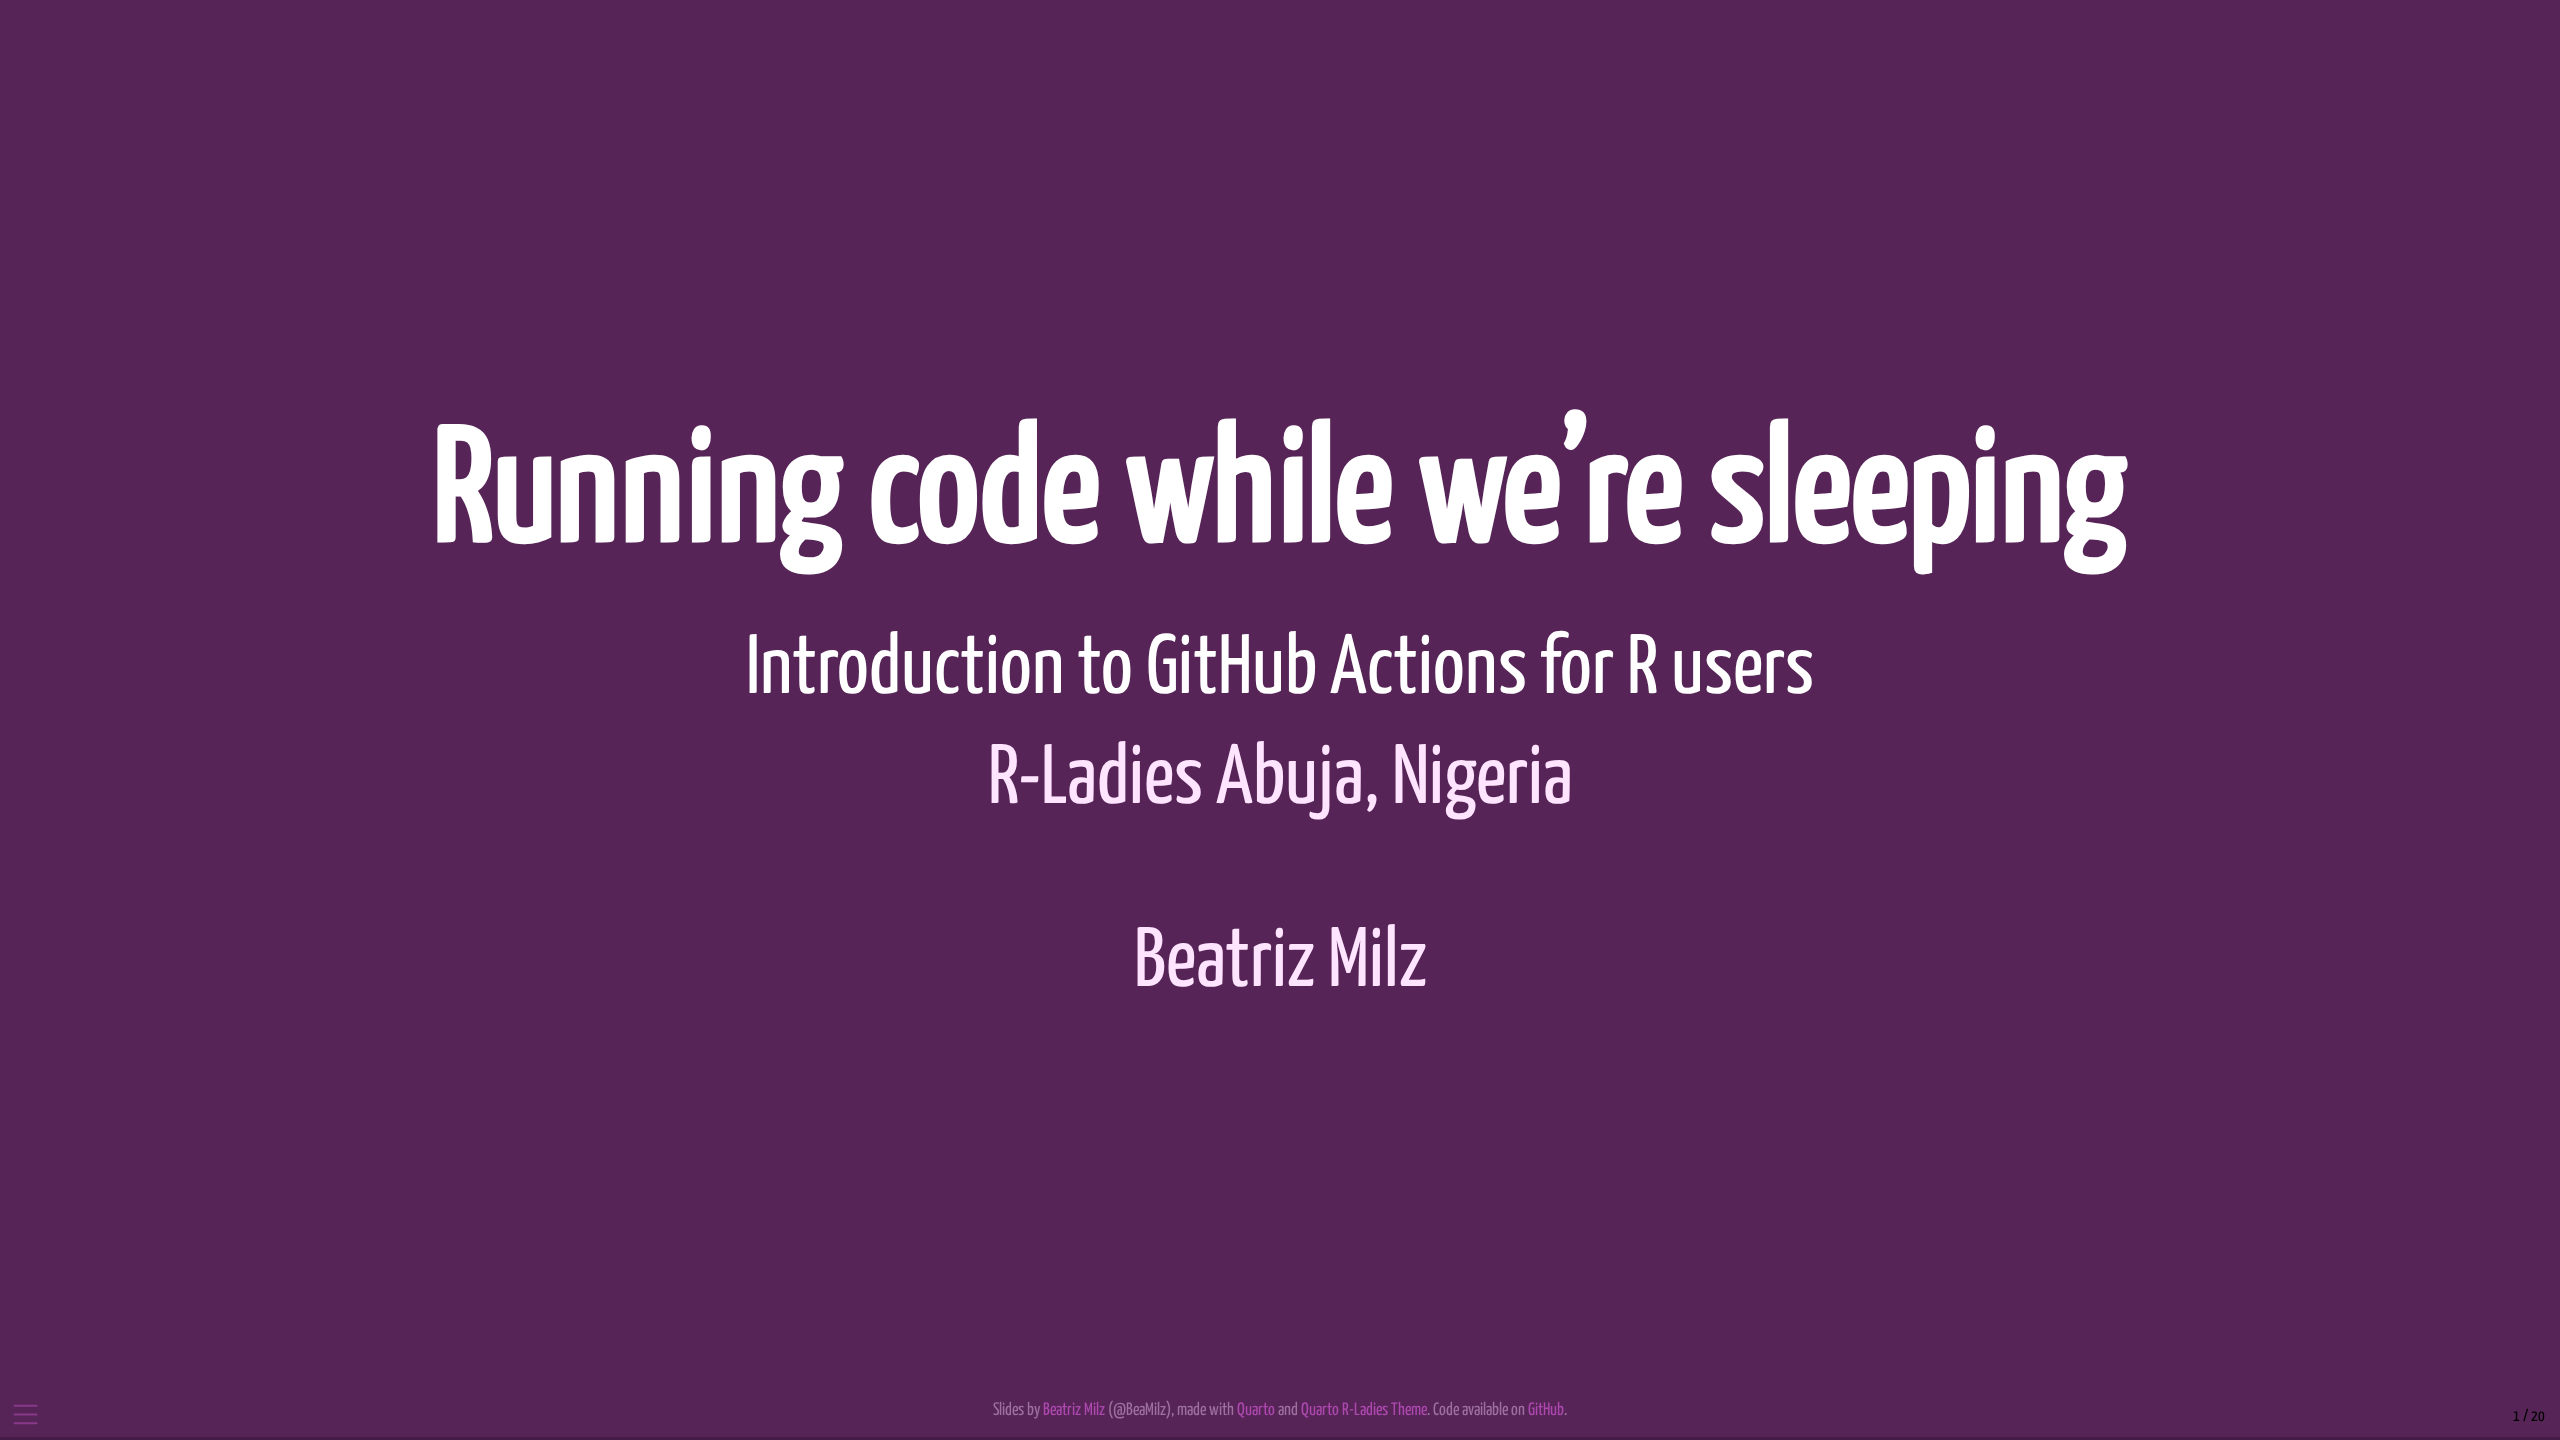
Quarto (1256, 1410)
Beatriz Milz (1280, 963)
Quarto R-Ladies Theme (1364, 1410)
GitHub (1546, 1410)
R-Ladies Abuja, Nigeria (1280, 780)
